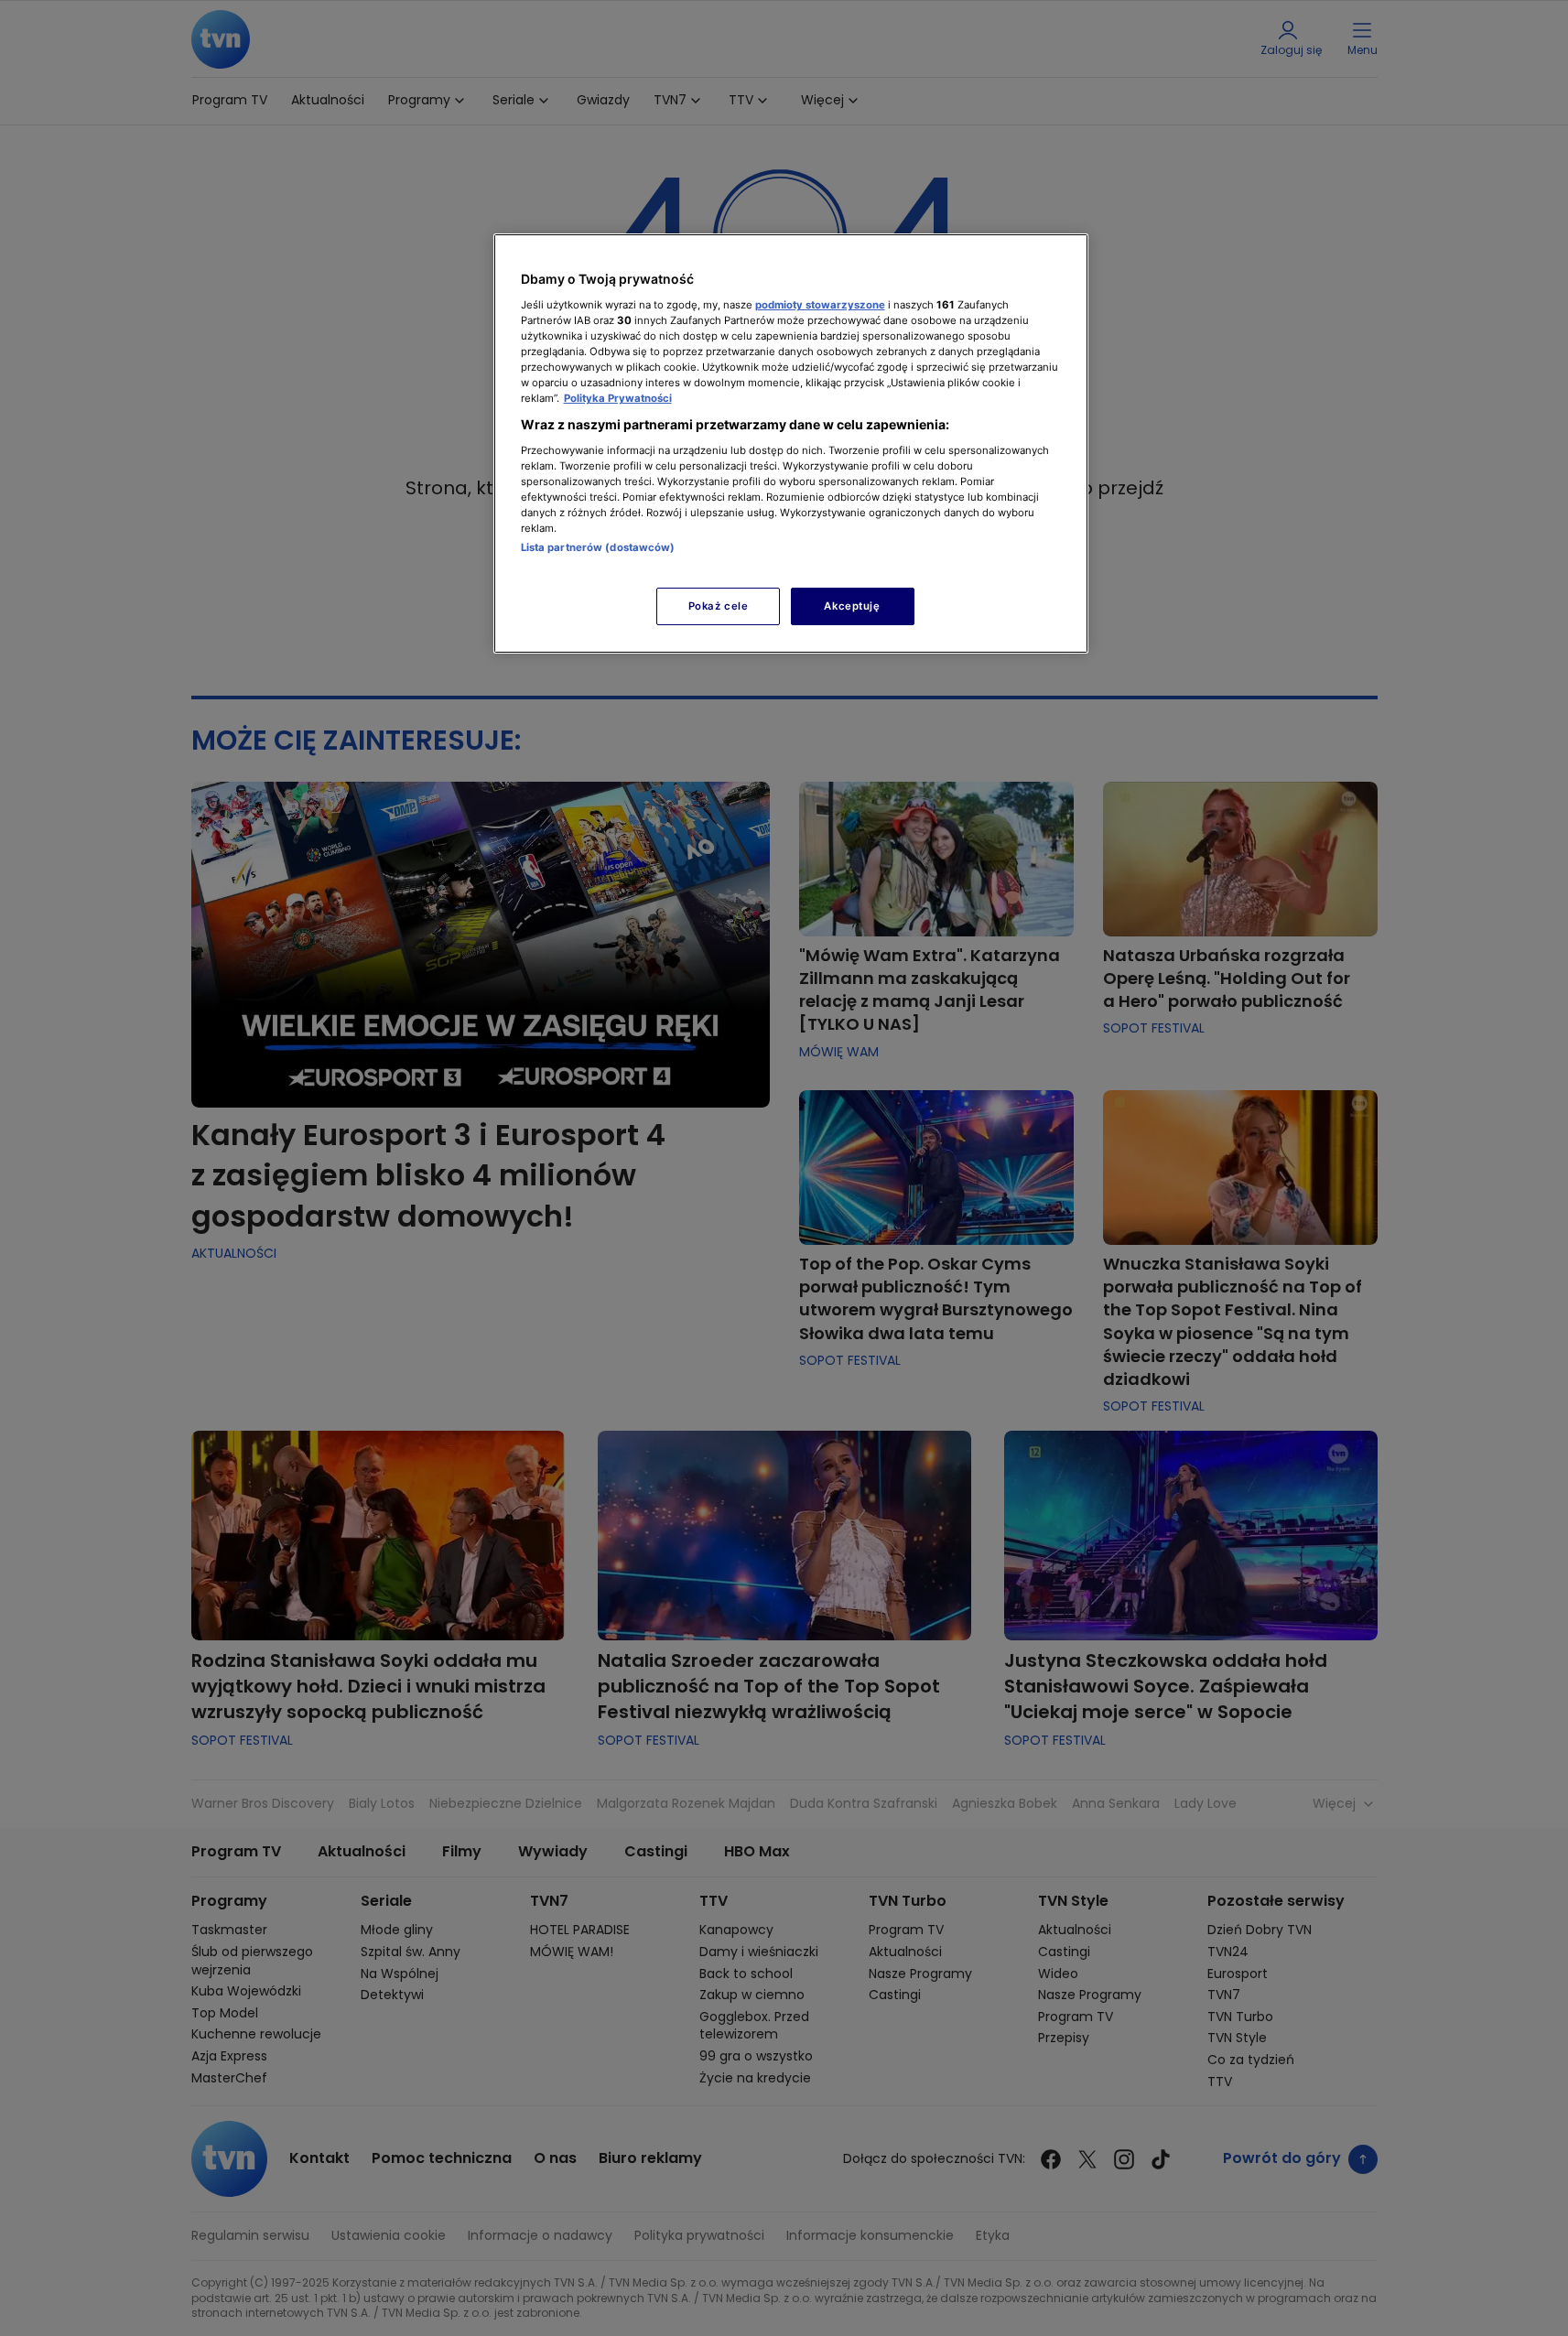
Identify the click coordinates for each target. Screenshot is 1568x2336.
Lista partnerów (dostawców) (598, 547)
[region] (791, 443)
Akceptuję (852, 606)
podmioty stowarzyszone (820, 305)
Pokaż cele (719, 606)
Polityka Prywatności (618, 398)
